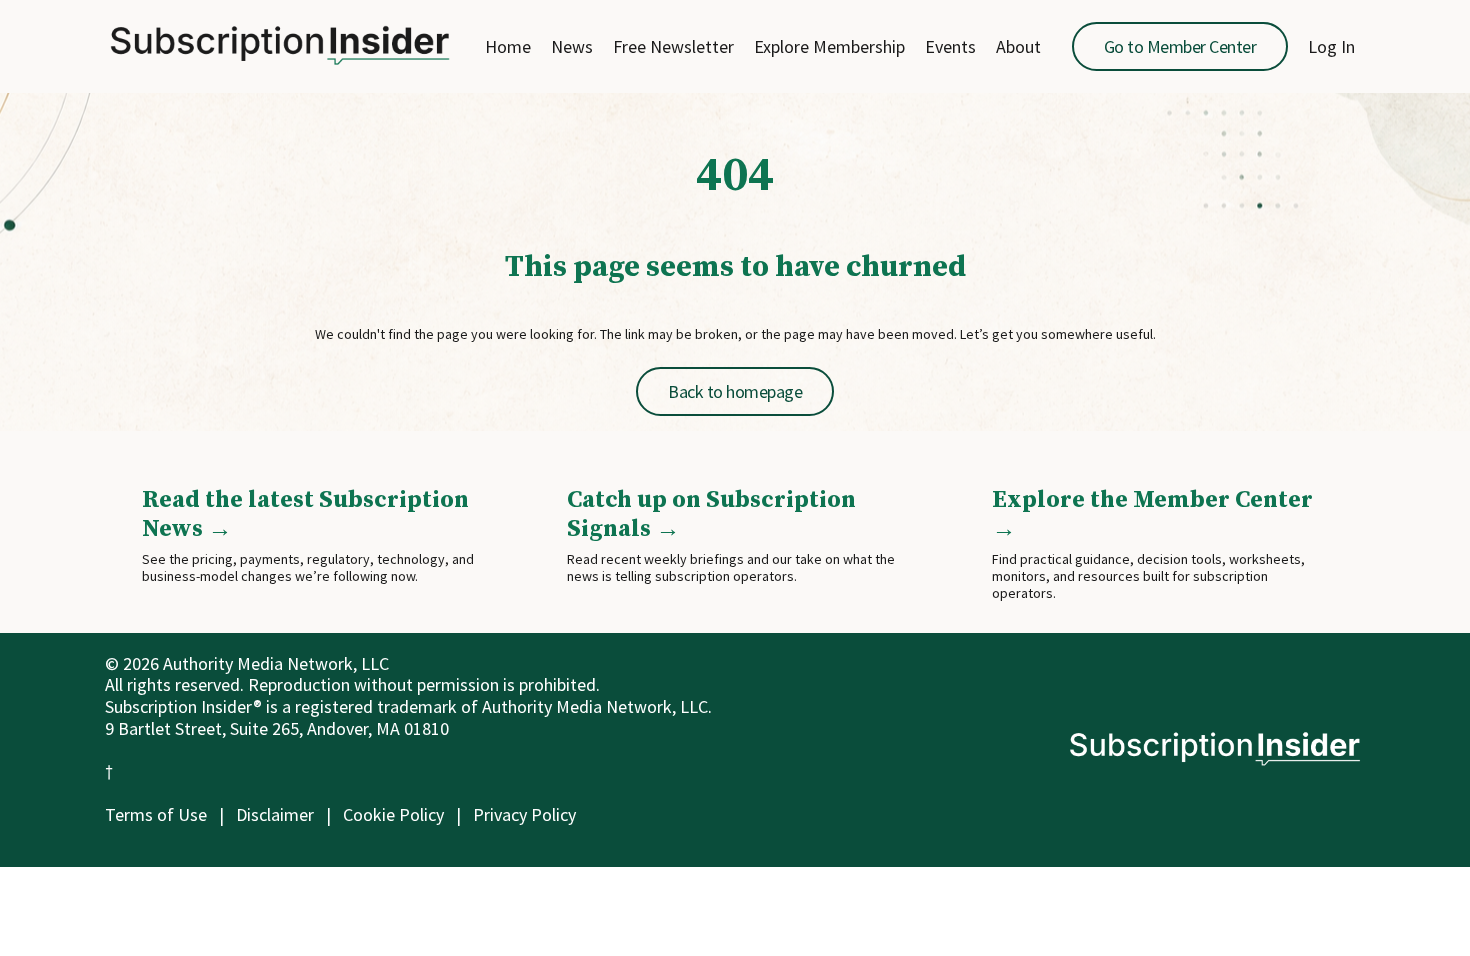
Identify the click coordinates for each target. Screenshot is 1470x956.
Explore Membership (829, 47)
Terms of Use (156, 814)
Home (508, 47)
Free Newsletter (673, 47)
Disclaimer (275, 814)
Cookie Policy (393, 814)
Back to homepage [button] (735, 391)
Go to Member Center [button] (1180, 46)
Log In (1331, 46)
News (572, 47)
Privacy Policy (524, 814)
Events (950, 47)
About (1018, 47)
